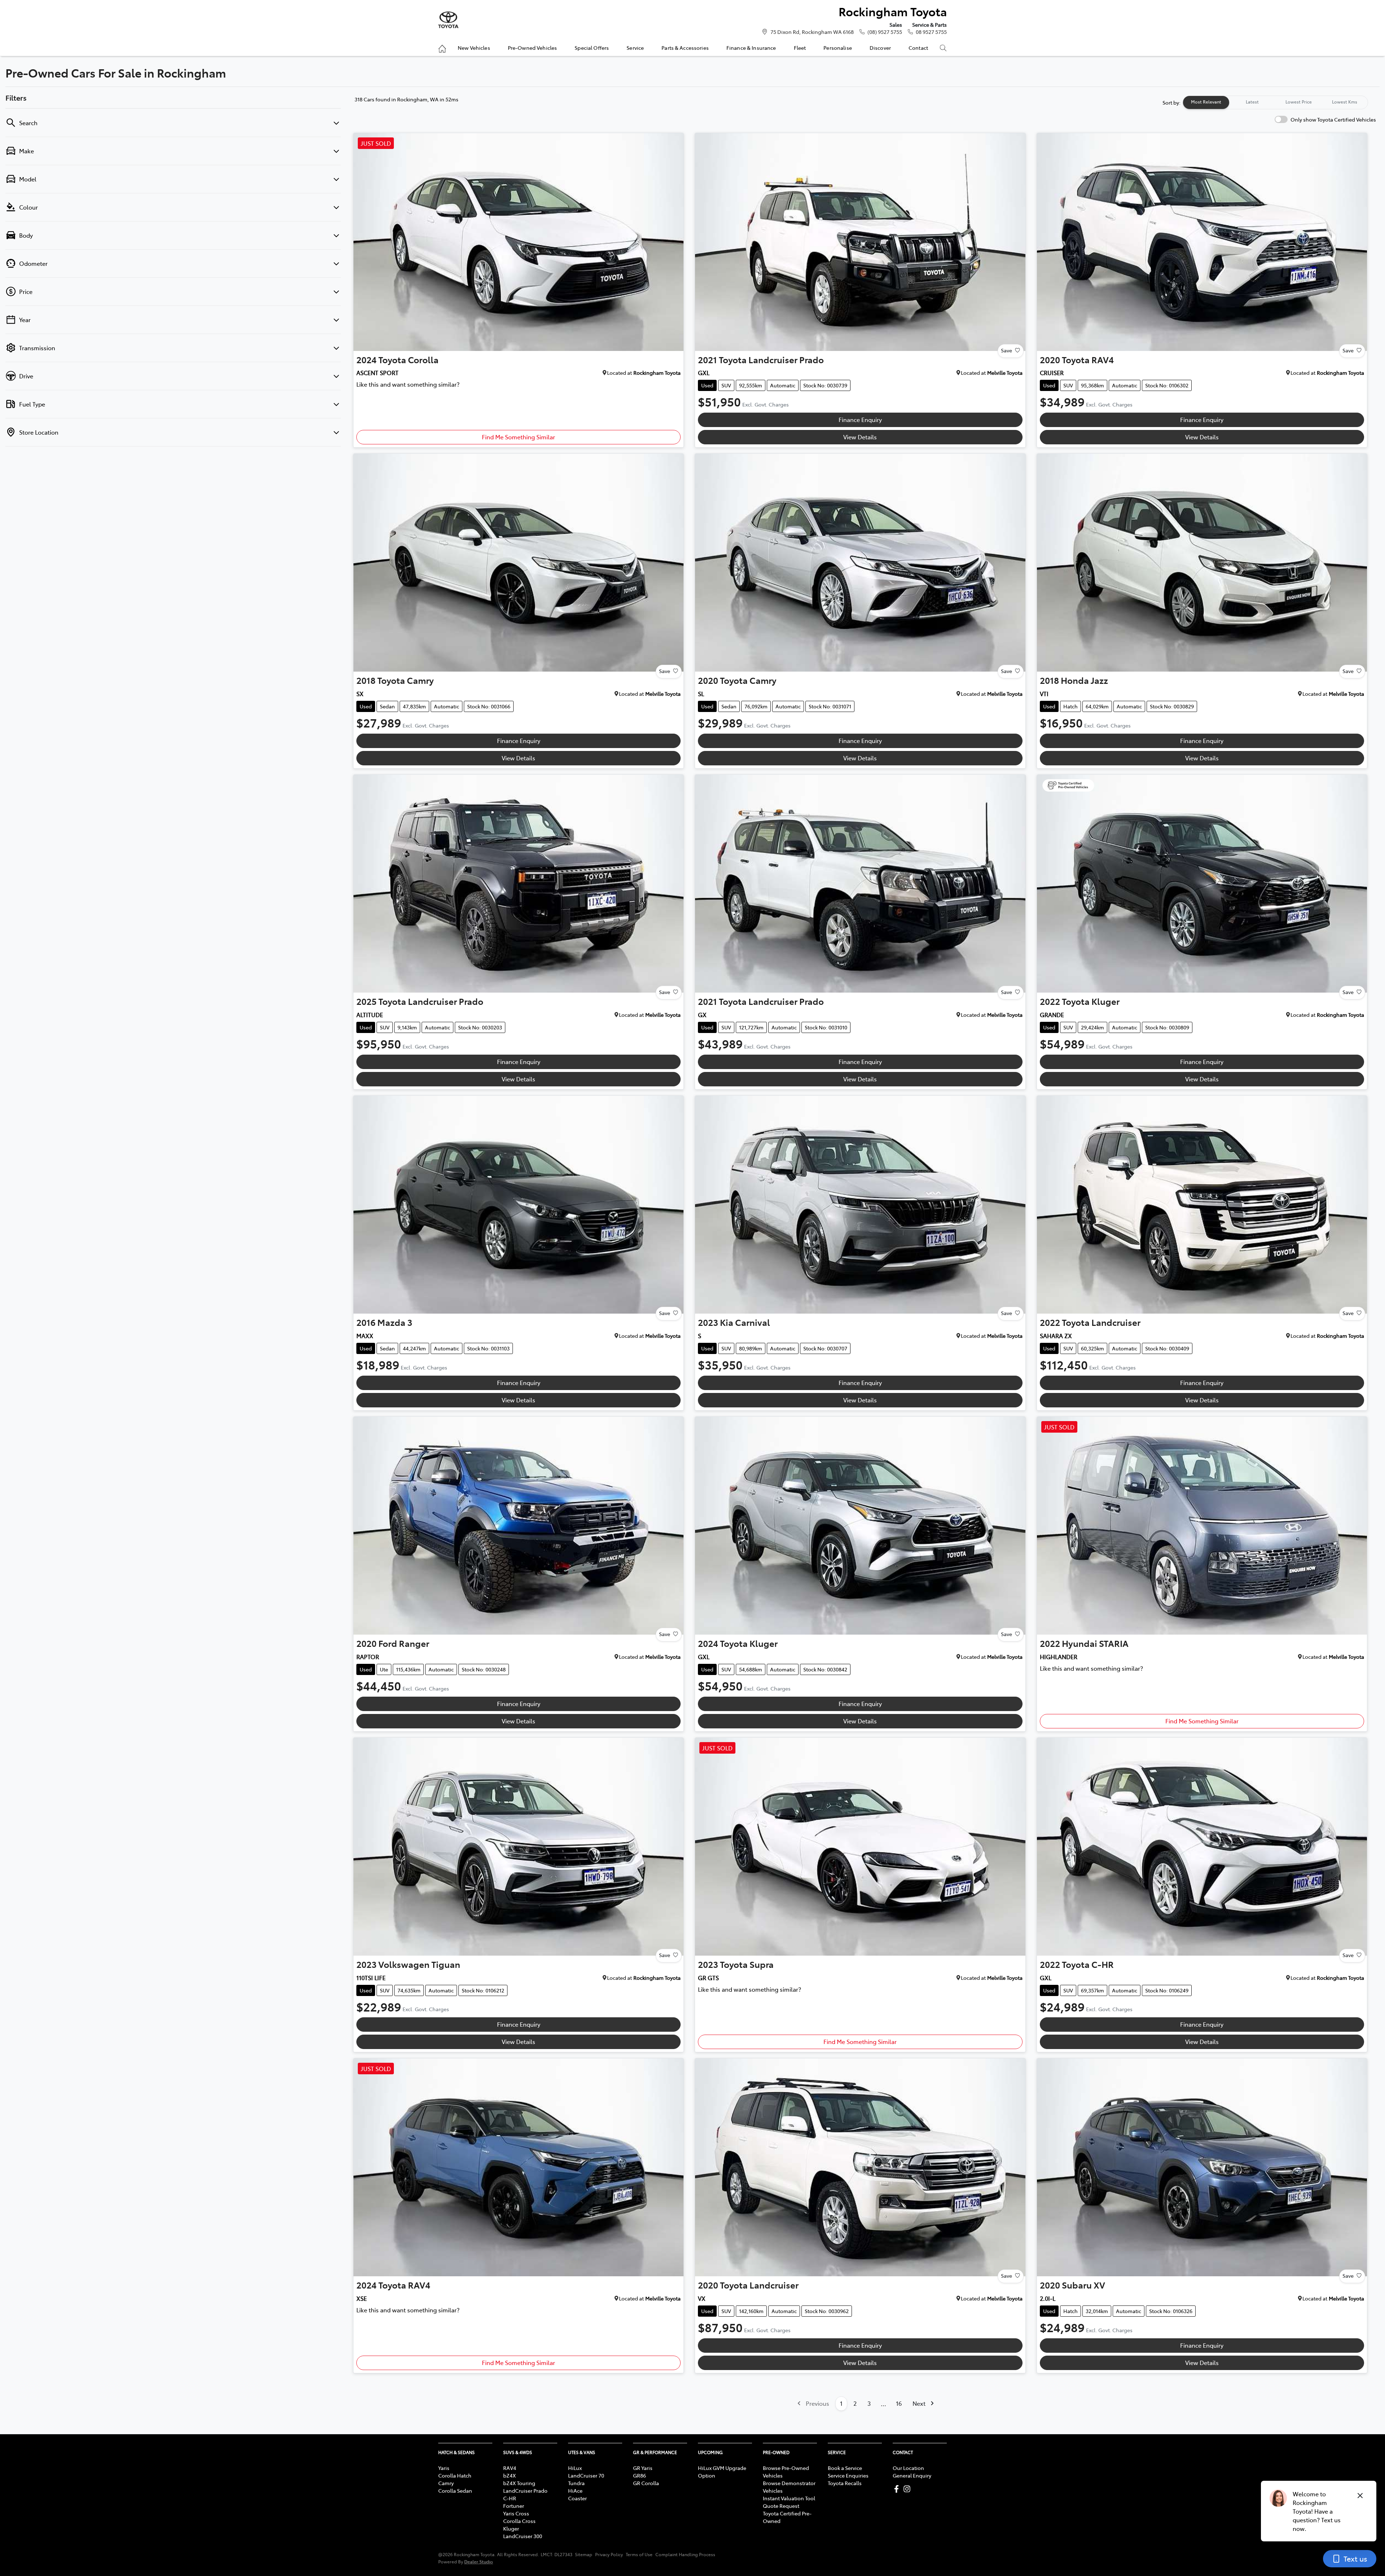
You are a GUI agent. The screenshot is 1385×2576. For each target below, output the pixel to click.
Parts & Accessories (685, 48)
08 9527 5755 (931, 32)
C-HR (510, 2498)
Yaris (444, 2468)
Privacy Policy (609, 2554)
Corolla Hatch (455, 2475)
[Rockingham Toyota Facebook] (898, 2489)
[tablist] (1275, 102)
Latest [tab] (1252, 102)
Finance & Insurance (751, 48)
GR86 (639, 2475)
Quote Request (781, 2506)
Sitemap (584, 2554)
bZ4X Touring (519, 2483)
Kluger (511, 2528)
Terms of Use (639, 2554)
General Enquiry (912, 2475)
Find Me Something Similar (518, 437)
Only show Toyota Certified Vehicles (1333, 119)
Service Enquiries (848, 2475)
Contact (918, 48)
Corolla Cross (519, 2521)
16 (899, 2403)
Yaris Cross (516, 2513)
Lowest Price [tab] (1299, 102)
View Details (860, 437)
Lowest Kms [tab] (1345, 102)
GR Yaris (643, 2468)
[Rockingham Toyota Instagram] (908, 2489)
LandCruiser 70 (586, 2475)
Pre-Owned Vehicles (533, 48)
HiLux (575, 2468)
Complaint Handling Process (685, 2554)
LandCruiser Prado (525, 2491)
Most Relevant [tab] (1206, 102)
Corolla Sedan (455, 2491)
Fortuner (514, 2506)
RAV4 (510, 2468)
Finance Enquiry (860, 419)
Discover (880, 48)
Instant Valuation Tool (789, 2498)
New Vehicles (474, 48)
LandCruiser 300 (523, 2536)
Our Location (908, 2468)
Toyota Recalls (845, 2483)
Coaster (577, 2498)
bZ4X (509, 2475)
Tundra (576, 2483)
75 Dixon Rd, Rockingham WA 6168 (812, 32)
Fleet (800, 48)
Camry (446, 2483)
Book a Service (845, 2468)
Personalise (838, 48)
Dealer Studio (479, 2561)
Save (1006, 350)
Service (635, 48)
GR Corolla (646, 2483)
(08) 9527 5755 (885, 32)
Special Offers (592, 48)
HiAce (575, 2491)
